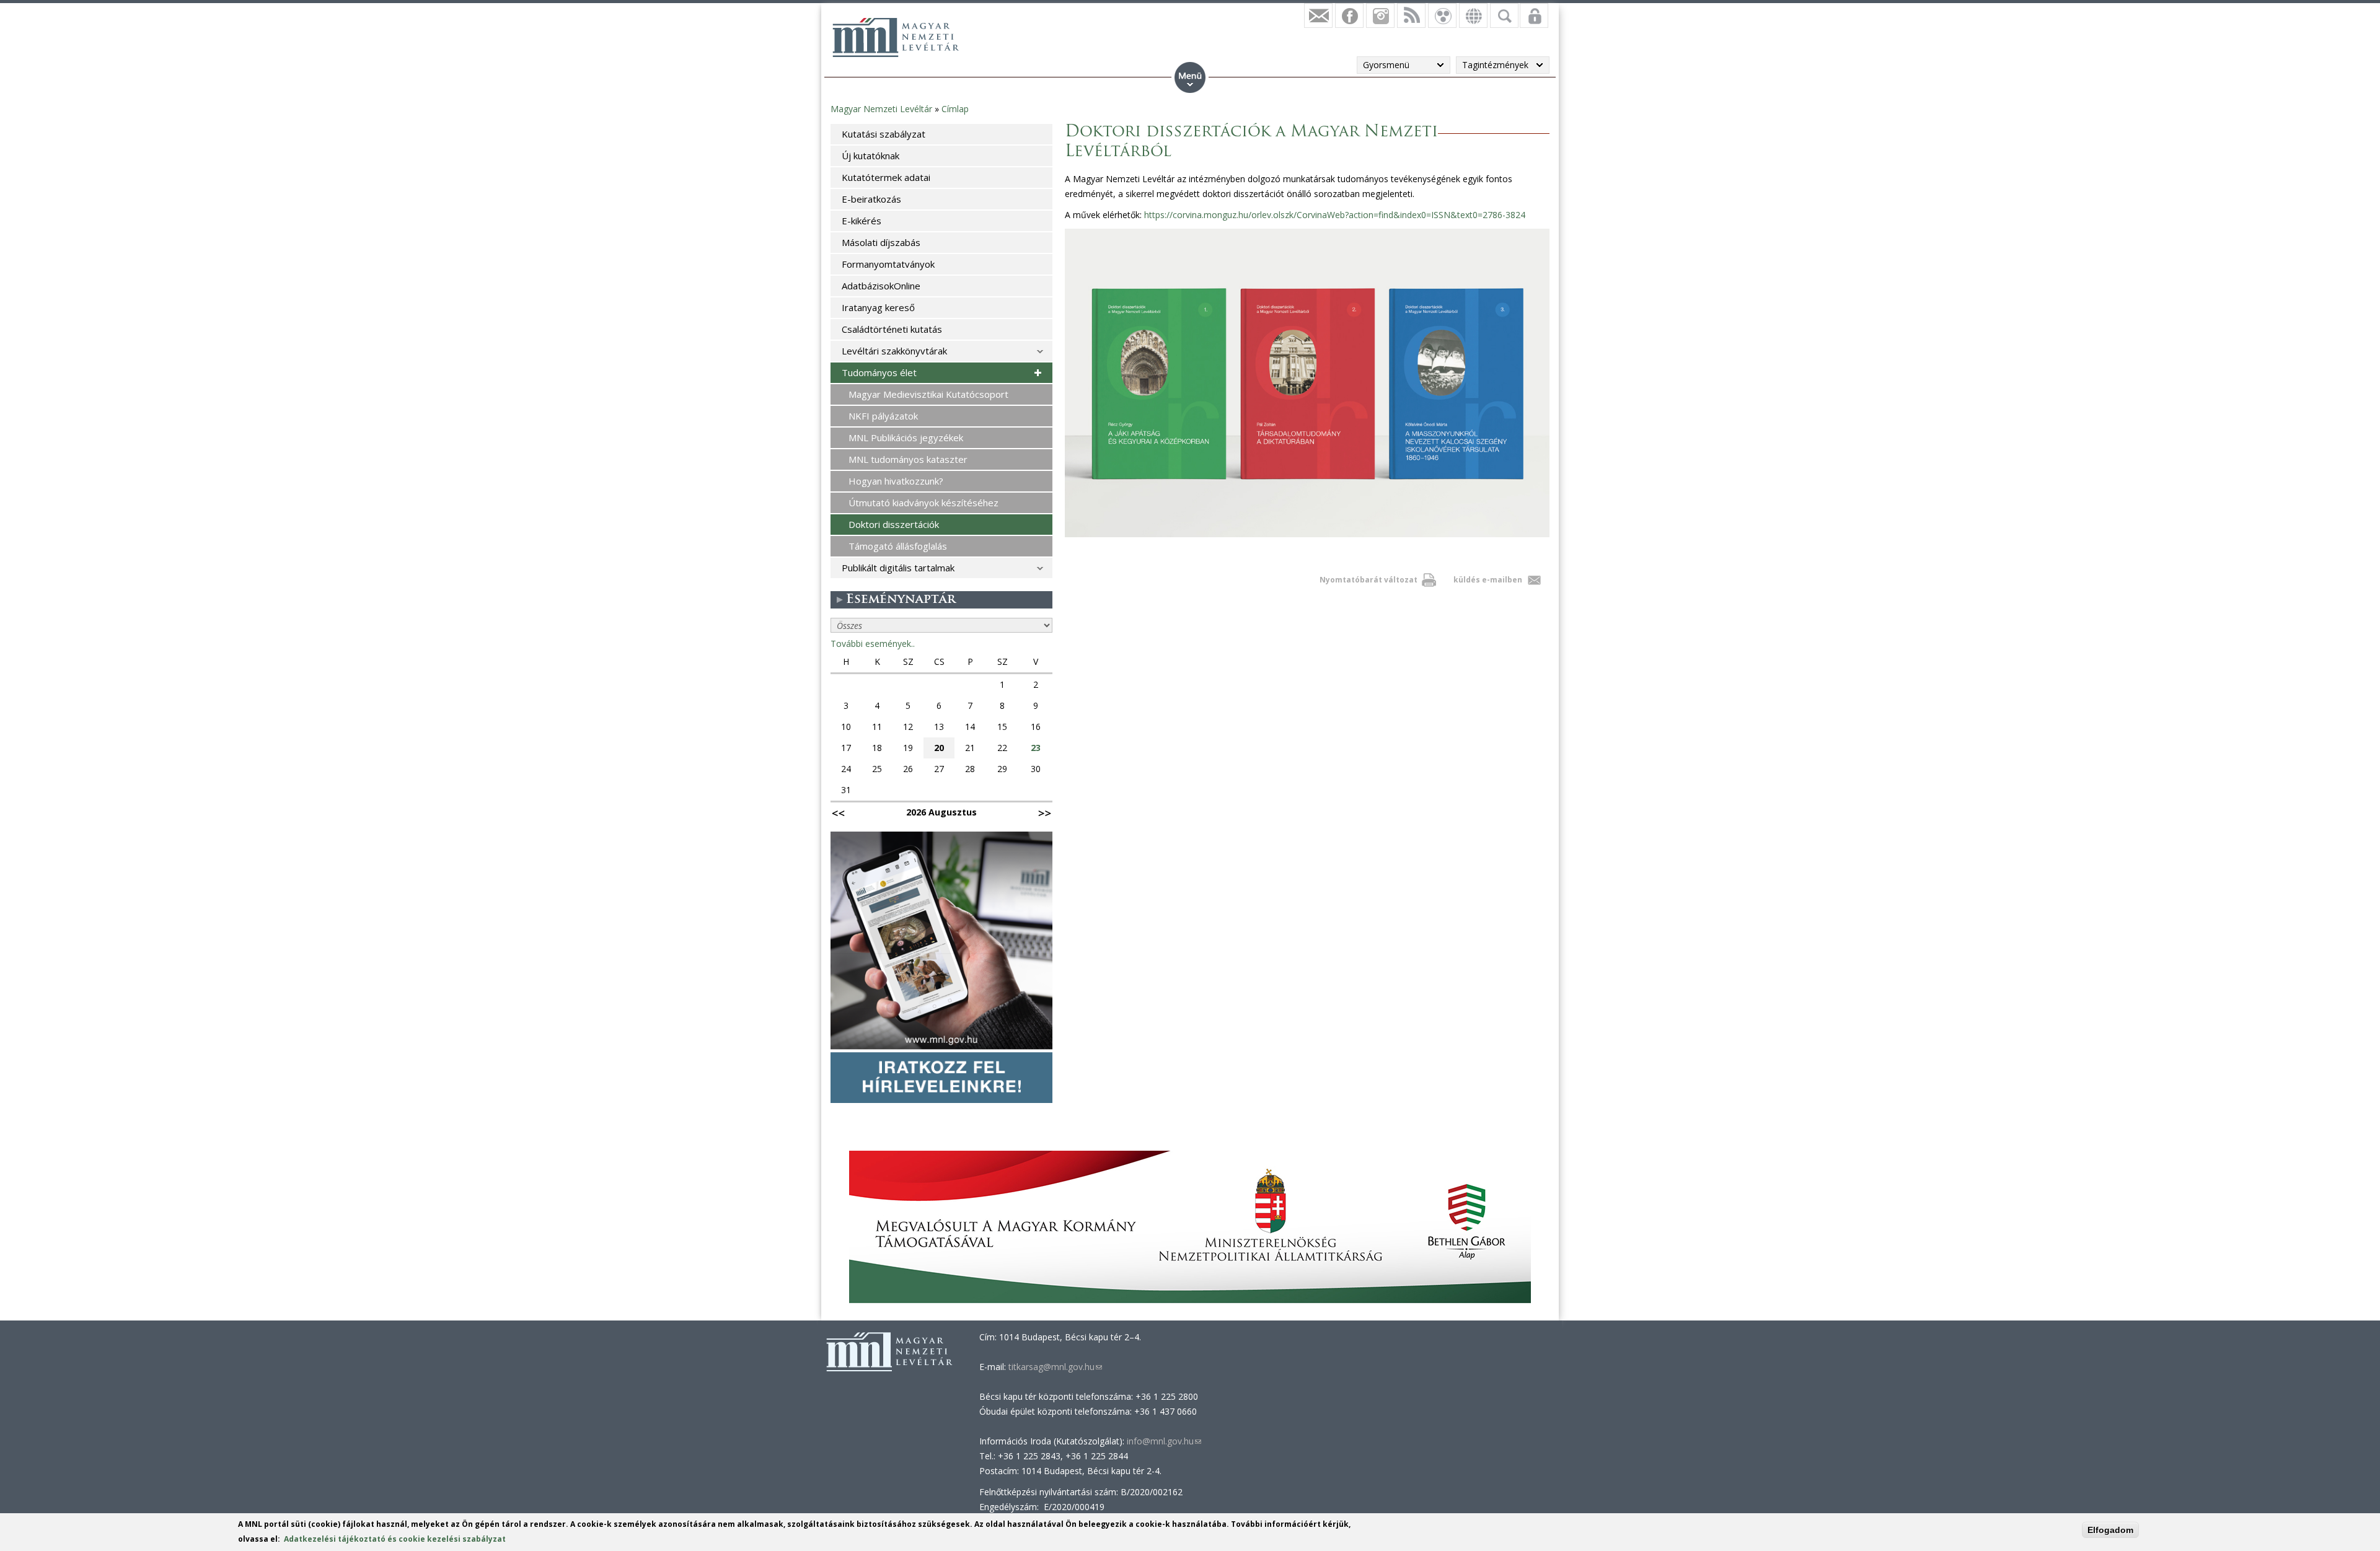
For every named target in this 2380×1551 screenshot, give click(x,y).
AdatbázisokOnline (881, 286)
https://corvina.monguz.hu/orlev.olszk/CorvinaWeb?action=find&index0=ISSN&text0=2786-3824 (1335, 215)
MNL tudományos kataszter (908, 459)
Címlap (955, 109)
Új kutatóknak (870, 156)
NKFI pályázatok (883, 416)
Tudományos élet (879, 372)
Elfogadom (2110, 1530)
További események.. (873, 644)
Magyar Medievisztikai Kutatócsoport (928, 394)
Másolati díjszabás (881, 242)
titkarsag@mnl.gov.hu (1054, 1367)
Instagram (1380, 15)
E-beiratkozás (871, 199)
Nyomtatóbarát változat (1368, 580)
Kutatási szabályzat (884, 134)
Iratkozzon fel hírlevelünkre (1318, 15)
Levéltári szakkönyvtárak (894, 351)
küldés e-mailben (1488, 580)
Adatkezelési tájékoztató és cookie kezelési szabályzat (395, 1539)
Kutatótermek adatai (886, 177)
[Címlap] (896, 37)
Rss (1411, 15)
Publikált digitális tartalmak (898, 568)
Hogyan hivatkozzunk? (896, 481)
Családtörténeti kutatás (892, 329)
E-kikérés (862, 221)
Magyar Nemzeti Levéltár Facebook (1349, 15)
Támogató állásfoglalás (898, 546)
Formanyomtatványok (888, 264)
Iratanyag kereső (878, 307)
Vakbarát (1442, 15)
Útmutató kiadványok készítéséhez (923, 503)
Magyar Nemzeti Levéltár (881, 109)
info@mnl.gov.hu (1164, 1441)
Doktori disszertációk (894, 524)
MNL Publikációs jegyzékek (906, 437)
